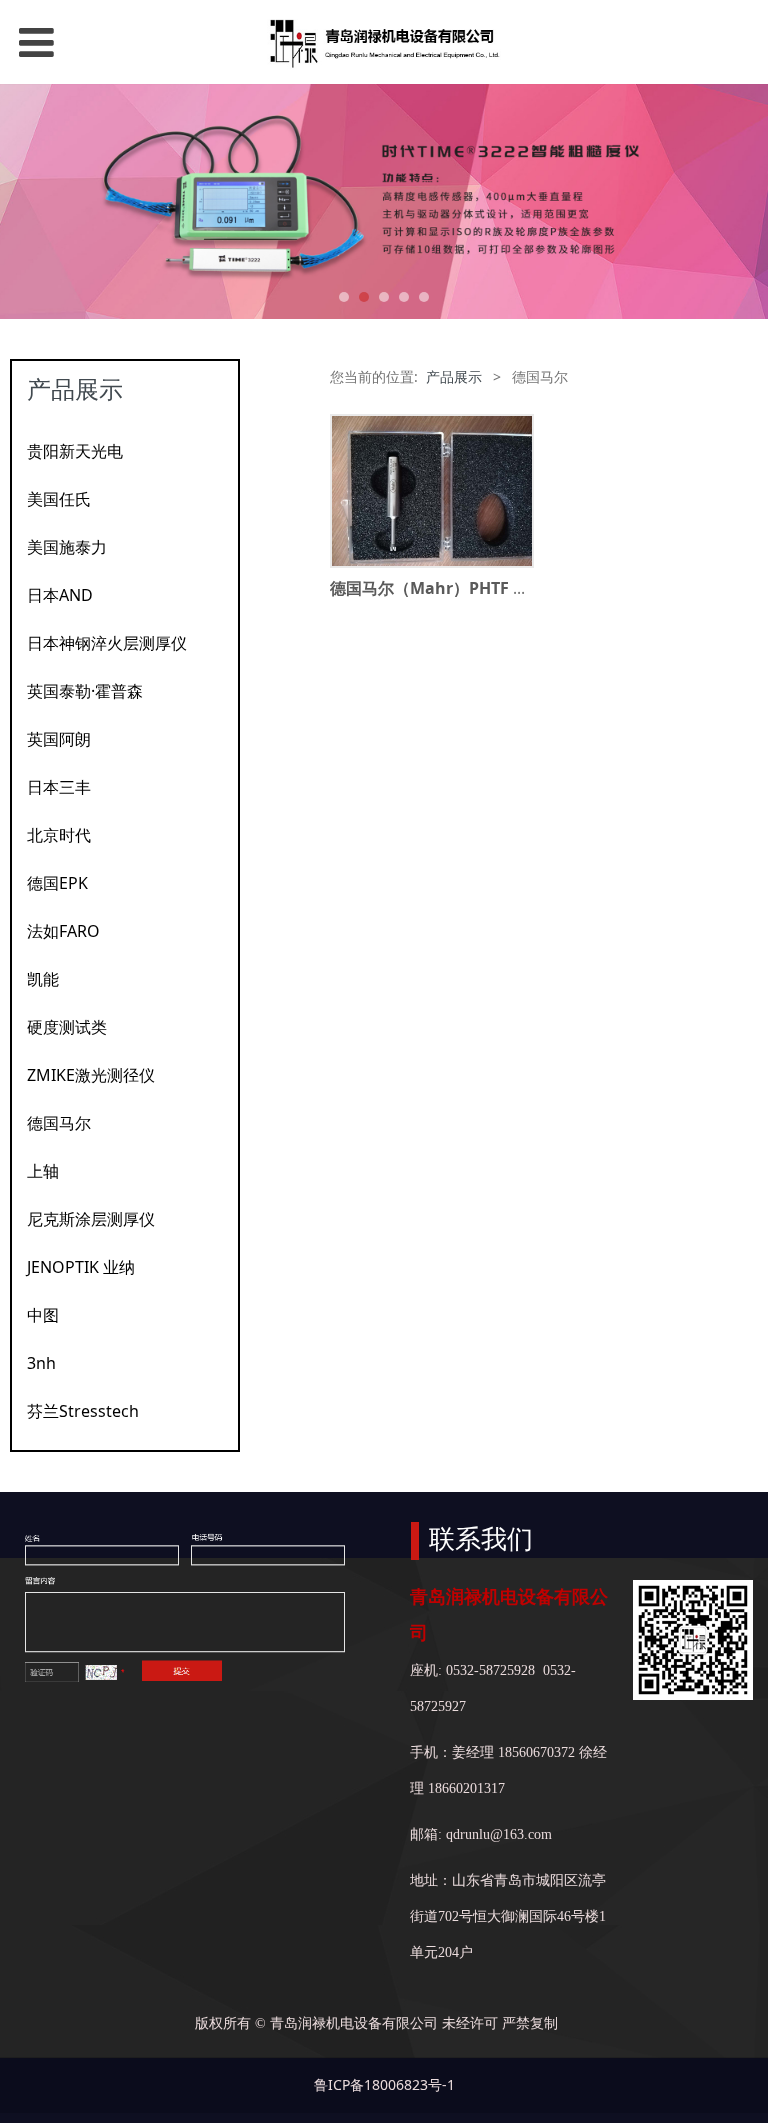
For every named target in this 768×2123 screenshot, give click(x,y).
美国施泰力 (67, 547)
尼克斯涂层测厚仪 (91, 1219)
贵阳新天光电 (75, 451)
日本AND (60, 595)
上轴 (43, 1171)
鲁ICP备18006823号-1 (384, 2084)
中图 (43, 1315)
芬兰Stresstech (83, 1411)
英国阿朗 (59, 739)
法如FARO (63, 931)
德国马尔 (59, 1123)
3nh (41, 1363)
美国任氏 (59, 499)
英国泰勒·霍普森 (85, 691)
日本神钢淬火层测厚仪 (107, 643)
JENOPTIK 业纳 (81, 1267)
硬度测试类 (67, 1027)
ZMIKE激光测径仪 (91, 1075)
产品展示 (454, 376)
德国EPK (57, 883)
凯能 (43, 979)
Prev (27, 202)
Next (741, 202)
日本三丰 (59, 787)
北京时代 (59, 835)
